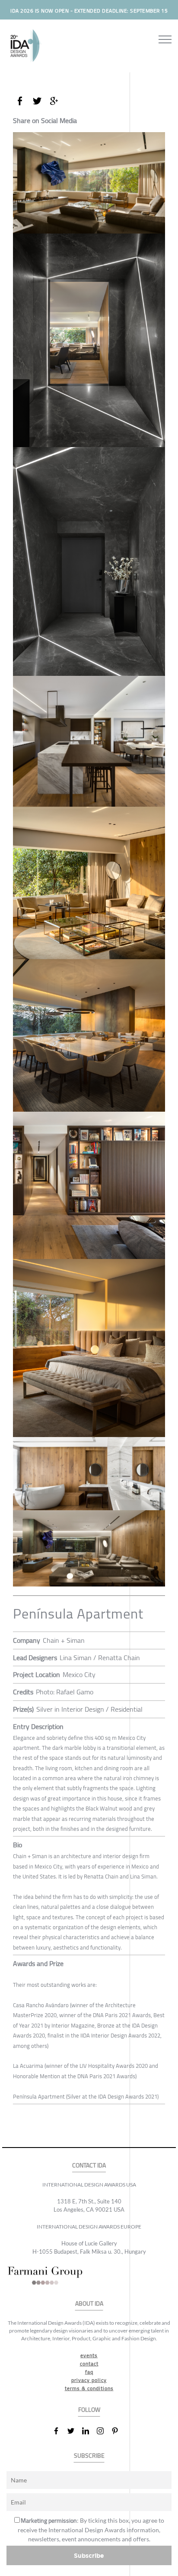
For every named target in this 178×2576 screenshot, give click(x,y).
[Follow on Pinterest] (118, 2431)
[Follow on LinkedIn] (89, 2431)
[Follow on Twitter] (74, 2431)
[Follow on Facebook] (60, 2431)
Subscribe (89, 2555)
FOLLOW (89, 2410)
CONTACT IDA (89, 2166)
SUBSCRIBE (89, 2456)
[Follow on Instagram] (104, 2431)
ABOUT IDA (89, 2304)
